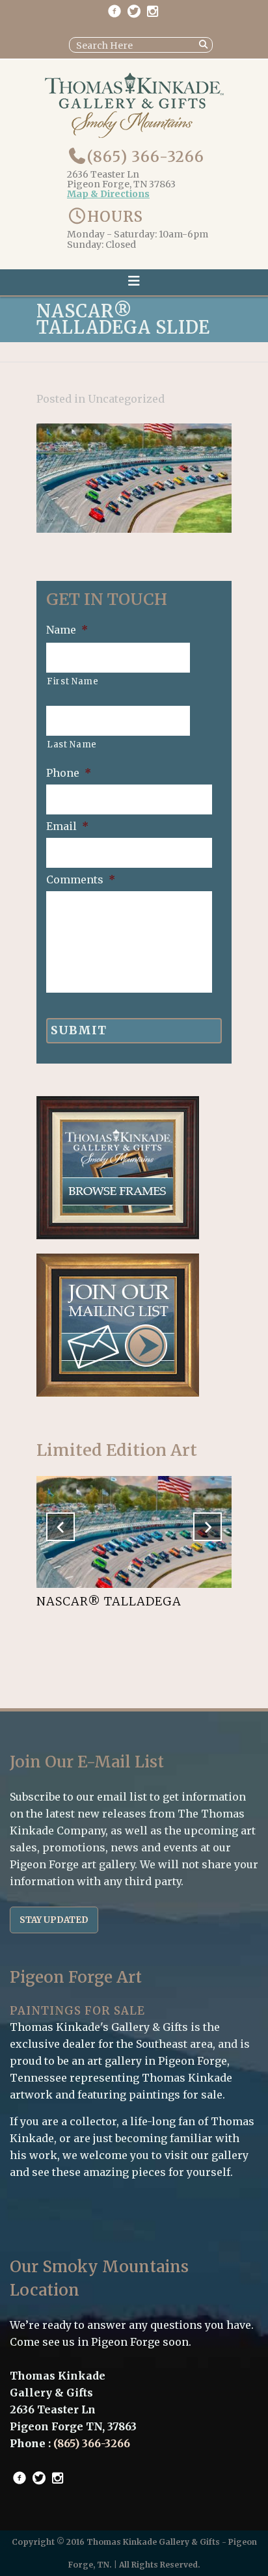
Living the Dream (99, 1601)
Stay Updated (54, 1920)
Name (67, 630)
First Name (73, 681)
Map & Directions (108, 195)
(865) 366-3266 (146, 157)
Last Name (72, 745)
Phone (69, 773)
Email (67, 826)
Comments (81, 879)
